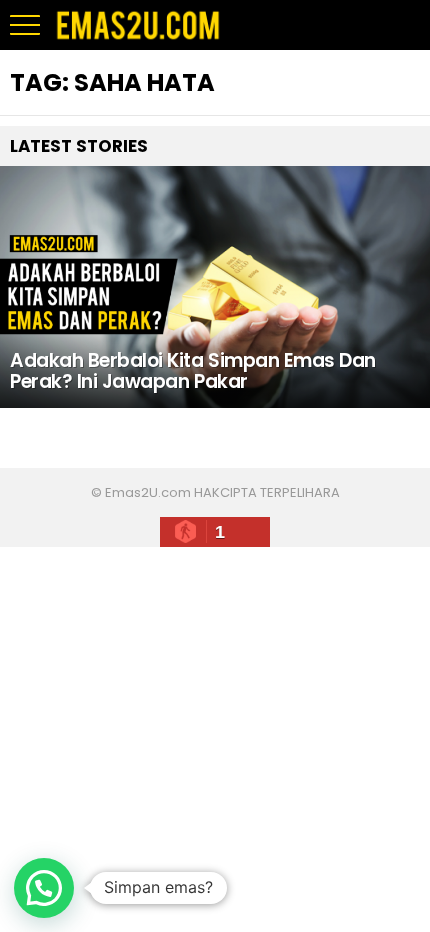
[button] (44, 888)
